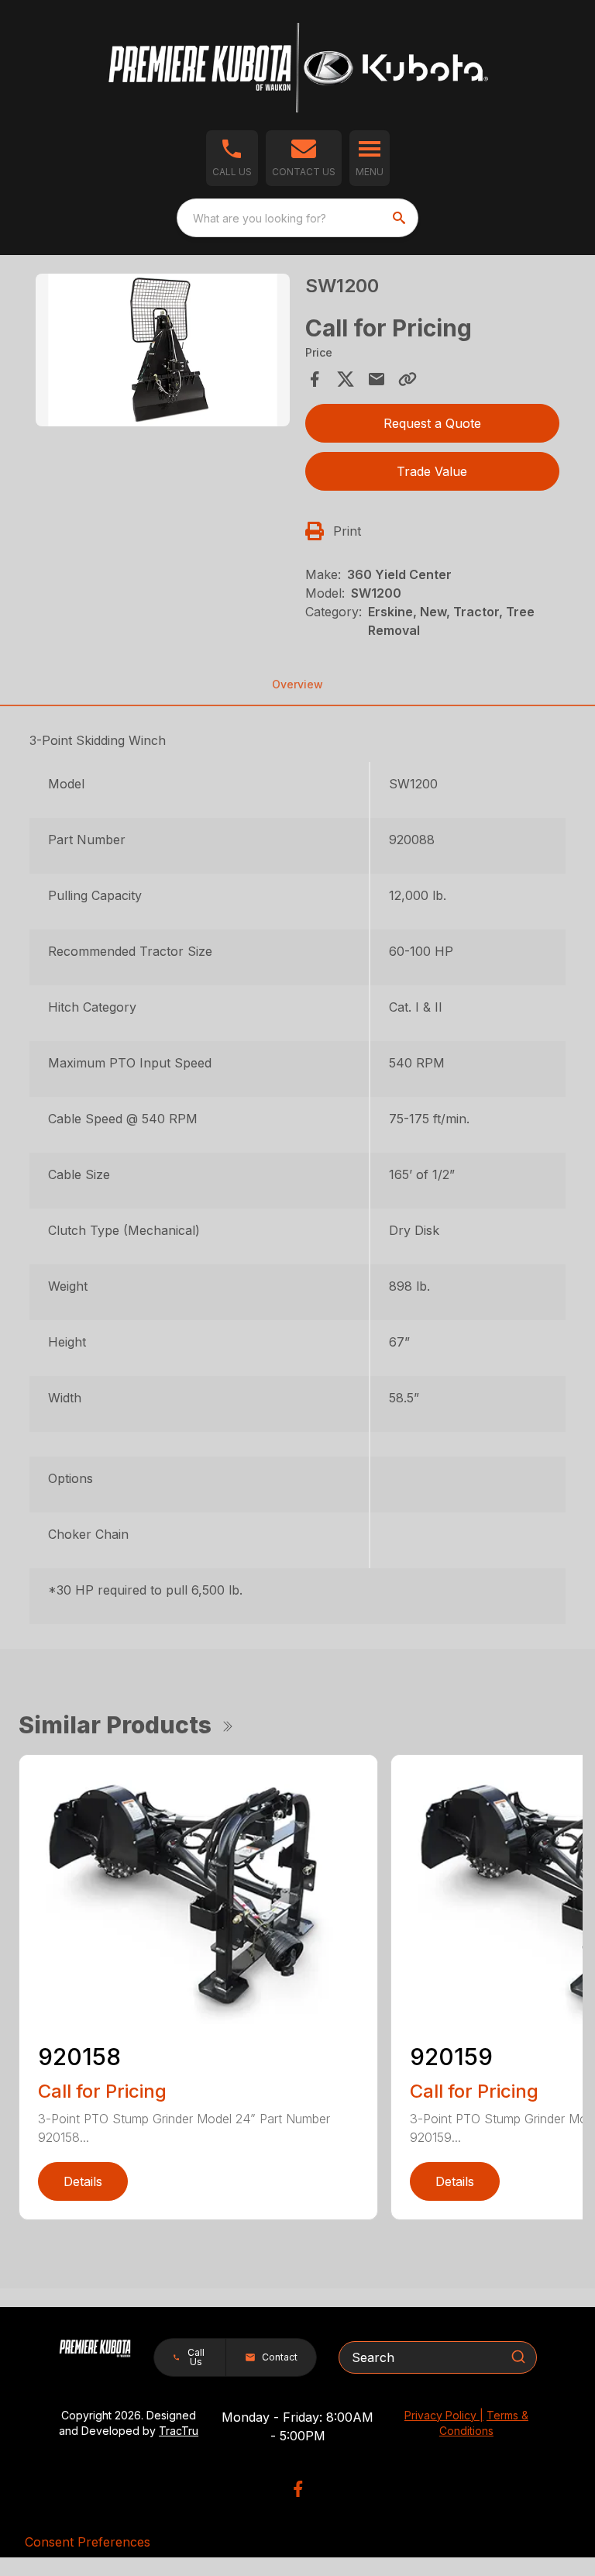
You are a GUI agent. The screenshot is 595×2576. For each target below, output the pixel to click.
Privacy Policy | (444, 2415)
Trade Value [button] (432, 471)
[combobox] (297, 218)
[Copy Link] (408, 379)
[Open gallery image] (163, 350)
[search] (401, 218)
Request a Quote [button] (432, 423)
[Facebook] (298, 2489)
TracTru (179, 2431)
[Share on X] (346, 379)
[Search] (518, 2357)
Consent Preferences (88, 2542)
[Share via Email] (377, 379)
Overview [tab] (297, 684)
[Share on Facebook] (315, 379)
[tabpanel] (163, 352)
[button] (232, 158)
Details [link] (83, 2181)
